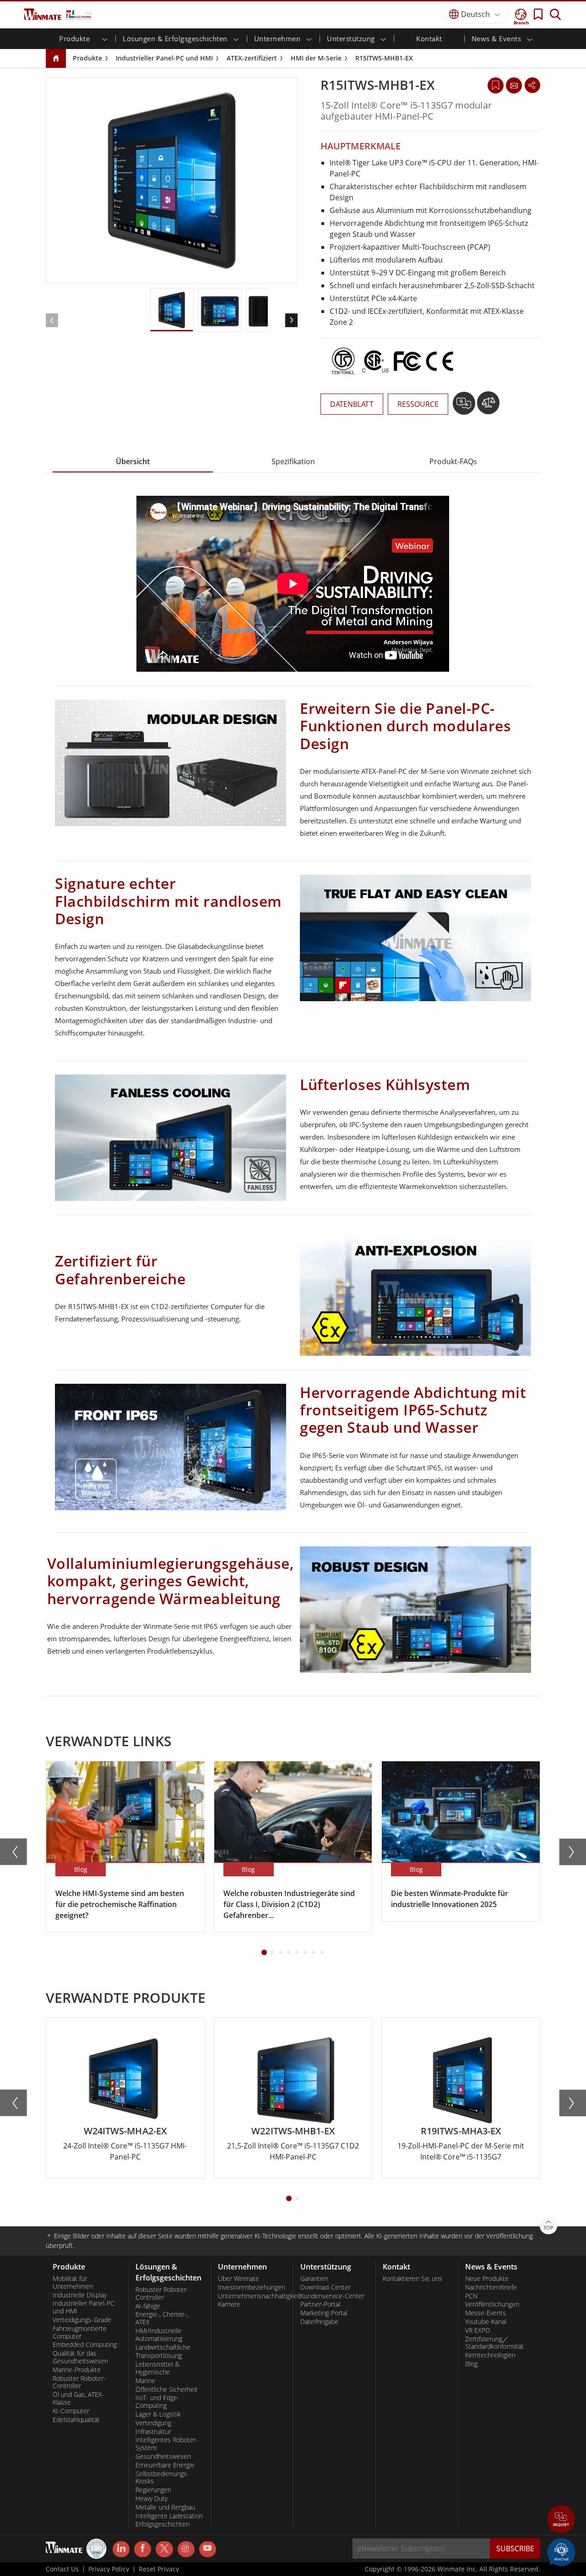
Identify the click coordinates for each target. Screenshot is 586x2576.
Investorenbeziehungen (252, 2287)
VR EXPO (478, 2330)
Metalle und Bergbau (165, 2507)
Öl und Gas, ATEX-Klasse (79, 2398)
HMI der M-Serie (316, 58)
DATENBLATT (352, 404)
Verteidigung (153, 2423)
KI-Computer (71, 2411)
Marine (145, 2381)
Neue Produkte (487, 2279)
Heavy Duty (152, 2499)
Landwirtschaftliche (163, 2347)
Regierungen (153, 2490)
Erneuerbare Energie (165, 2465)
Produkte (87, 58)
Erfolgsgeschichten (163, 2524)
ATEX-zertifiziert (252, 58)
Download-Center (326, 2287)
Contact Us (62, 2569)
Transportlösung (159, 2356)
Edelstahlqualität (76, 2420)
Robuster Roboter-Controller (79, 2382)
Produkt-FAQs (453, 461)
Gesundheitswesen (163, 2456)
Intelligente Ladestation (169, 2516)
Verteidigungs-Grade (82, 2320)
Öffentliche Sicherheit (167, 2390)
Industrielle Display (80, 2295)
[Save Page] (496, 85)
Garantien (314, 2279)
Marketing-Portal (324, 2313)
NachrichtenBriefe (491, 2287)
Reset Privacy (159, 2569)
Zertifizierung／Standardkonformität (494, 2343)
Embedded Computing (85, 2345)
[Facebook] (143, 2549)
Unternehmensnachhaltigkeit (252, 2296)
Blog (471, 2364)
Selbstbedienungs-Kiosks (162, 2478)
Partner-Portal (320, 2304)
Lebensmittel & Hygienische (157, 2368)
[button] (561, 2520)
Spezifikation (293, 461)
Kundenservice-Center (332, 2296)
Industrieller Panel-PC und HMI (164, 58)
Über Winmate (239, 2279)
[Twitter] (164, 2549)
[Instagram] (186, 2549)
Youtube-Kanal (486, 2322)
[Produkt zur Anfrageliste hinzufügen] (465, 406)
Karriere (229, 2304)
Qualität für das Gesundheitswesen (80, 2357)
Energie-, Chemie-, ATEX (162, 2318)
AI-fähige (148, 2306)
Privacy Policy (109, 2569)
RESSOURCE (418, 404)
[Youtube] (208, 2549)
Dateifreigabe (319, 2322)
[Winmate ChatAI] (561, 2551)
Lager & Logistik (158, 2414)
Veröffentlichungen (492, 2304)
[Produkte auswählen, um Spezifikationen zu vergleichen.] (488, 406)
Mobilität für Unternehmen (73, 2283)
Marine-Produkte (77, 2370)
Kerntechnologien (490, 2355)
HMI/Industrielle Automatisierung (159, 2335)
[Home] (56, 59)
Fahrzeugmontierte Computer (80, 2332)
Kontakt (429, 38)
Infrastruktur (153, 2432)
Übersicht (133, 461)
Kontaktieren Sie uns (412, 2279)
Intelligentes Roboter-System (167, 2444)
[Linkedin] (121, 2549)
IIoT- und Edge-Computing (157, 2402)
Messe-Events (486, 2313)
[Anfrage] (514, 85)
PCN (471, 2296)
